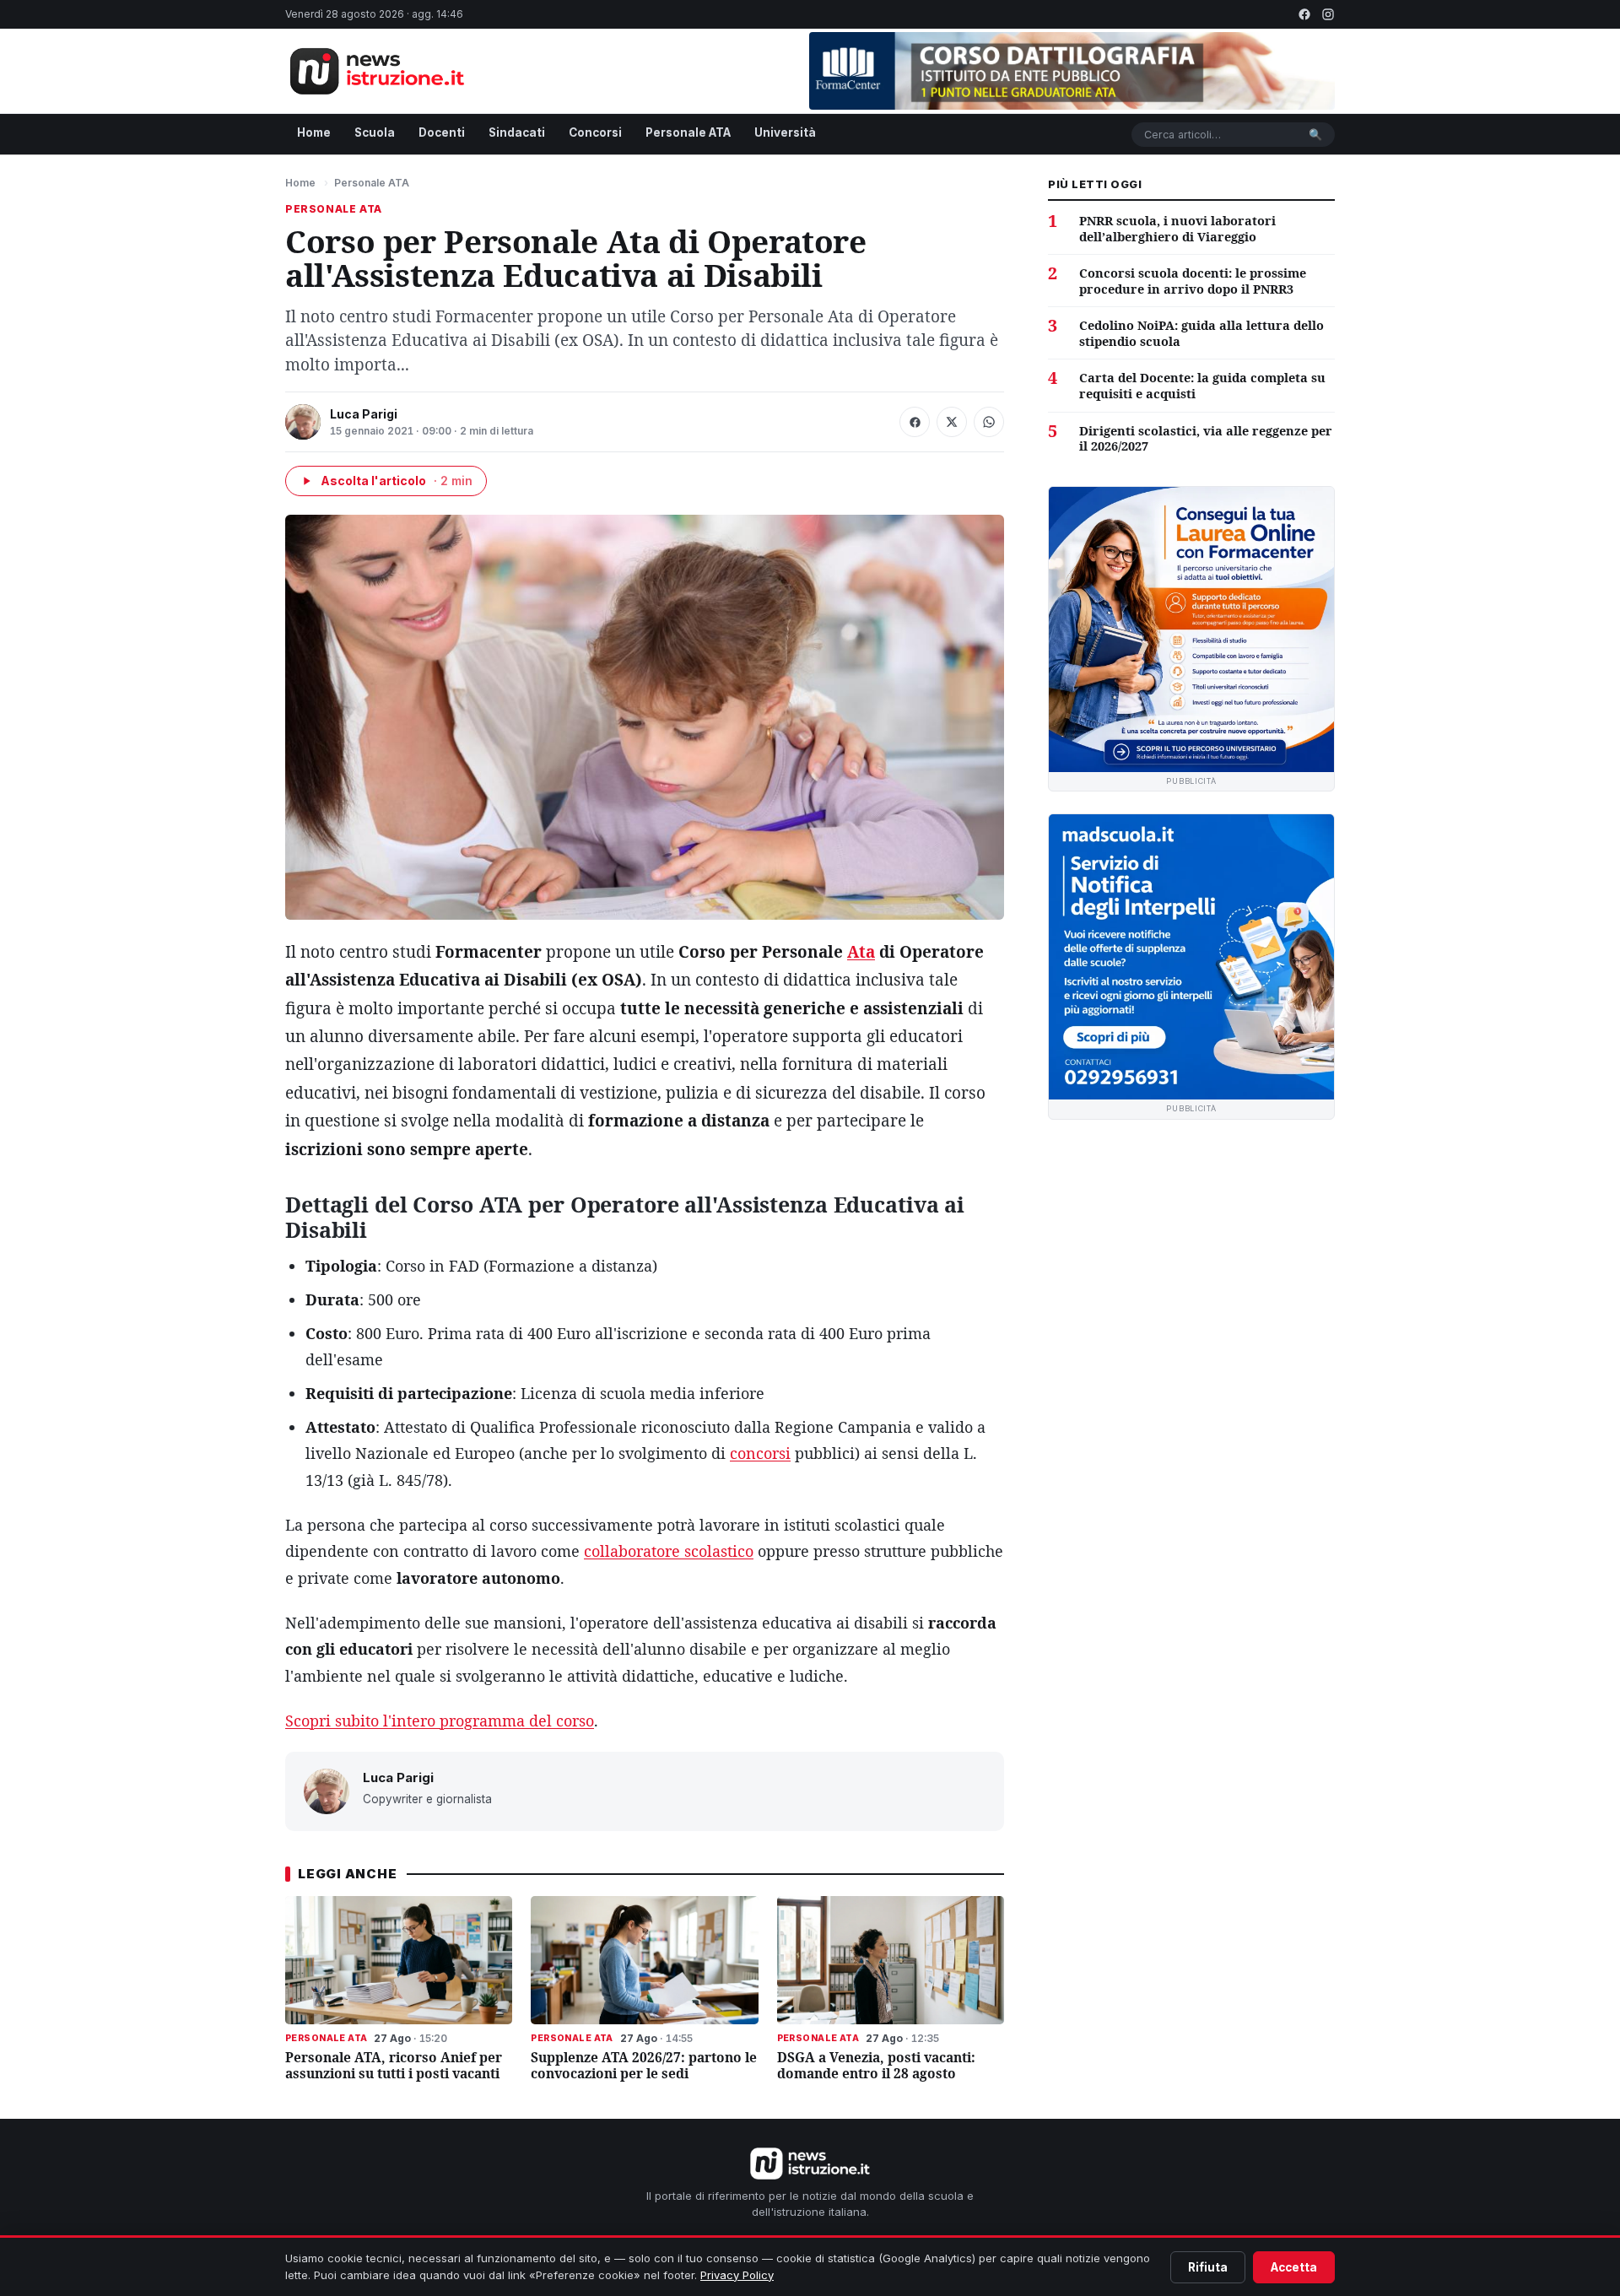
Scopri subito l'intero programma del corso (440, 1721)
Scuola (375, 132)
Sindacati (517, 132)
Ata (861, 952)
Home (314, 132)
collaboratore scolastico (669, 1551)
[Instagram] (1328, 14)
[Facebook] (1304, 14)
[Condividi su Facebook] (915, 422)
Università (785, 132)
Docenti (442, 132)
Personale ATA (688, 132)
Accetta (1294, 2267)
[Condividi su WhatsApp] (989, 422)
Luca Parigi (364, 414)
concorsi (760, 1453)
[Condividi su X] (952, 422)
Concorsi (595, 132)
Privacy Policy (737, 2275)
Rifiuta (1208, 2267)
